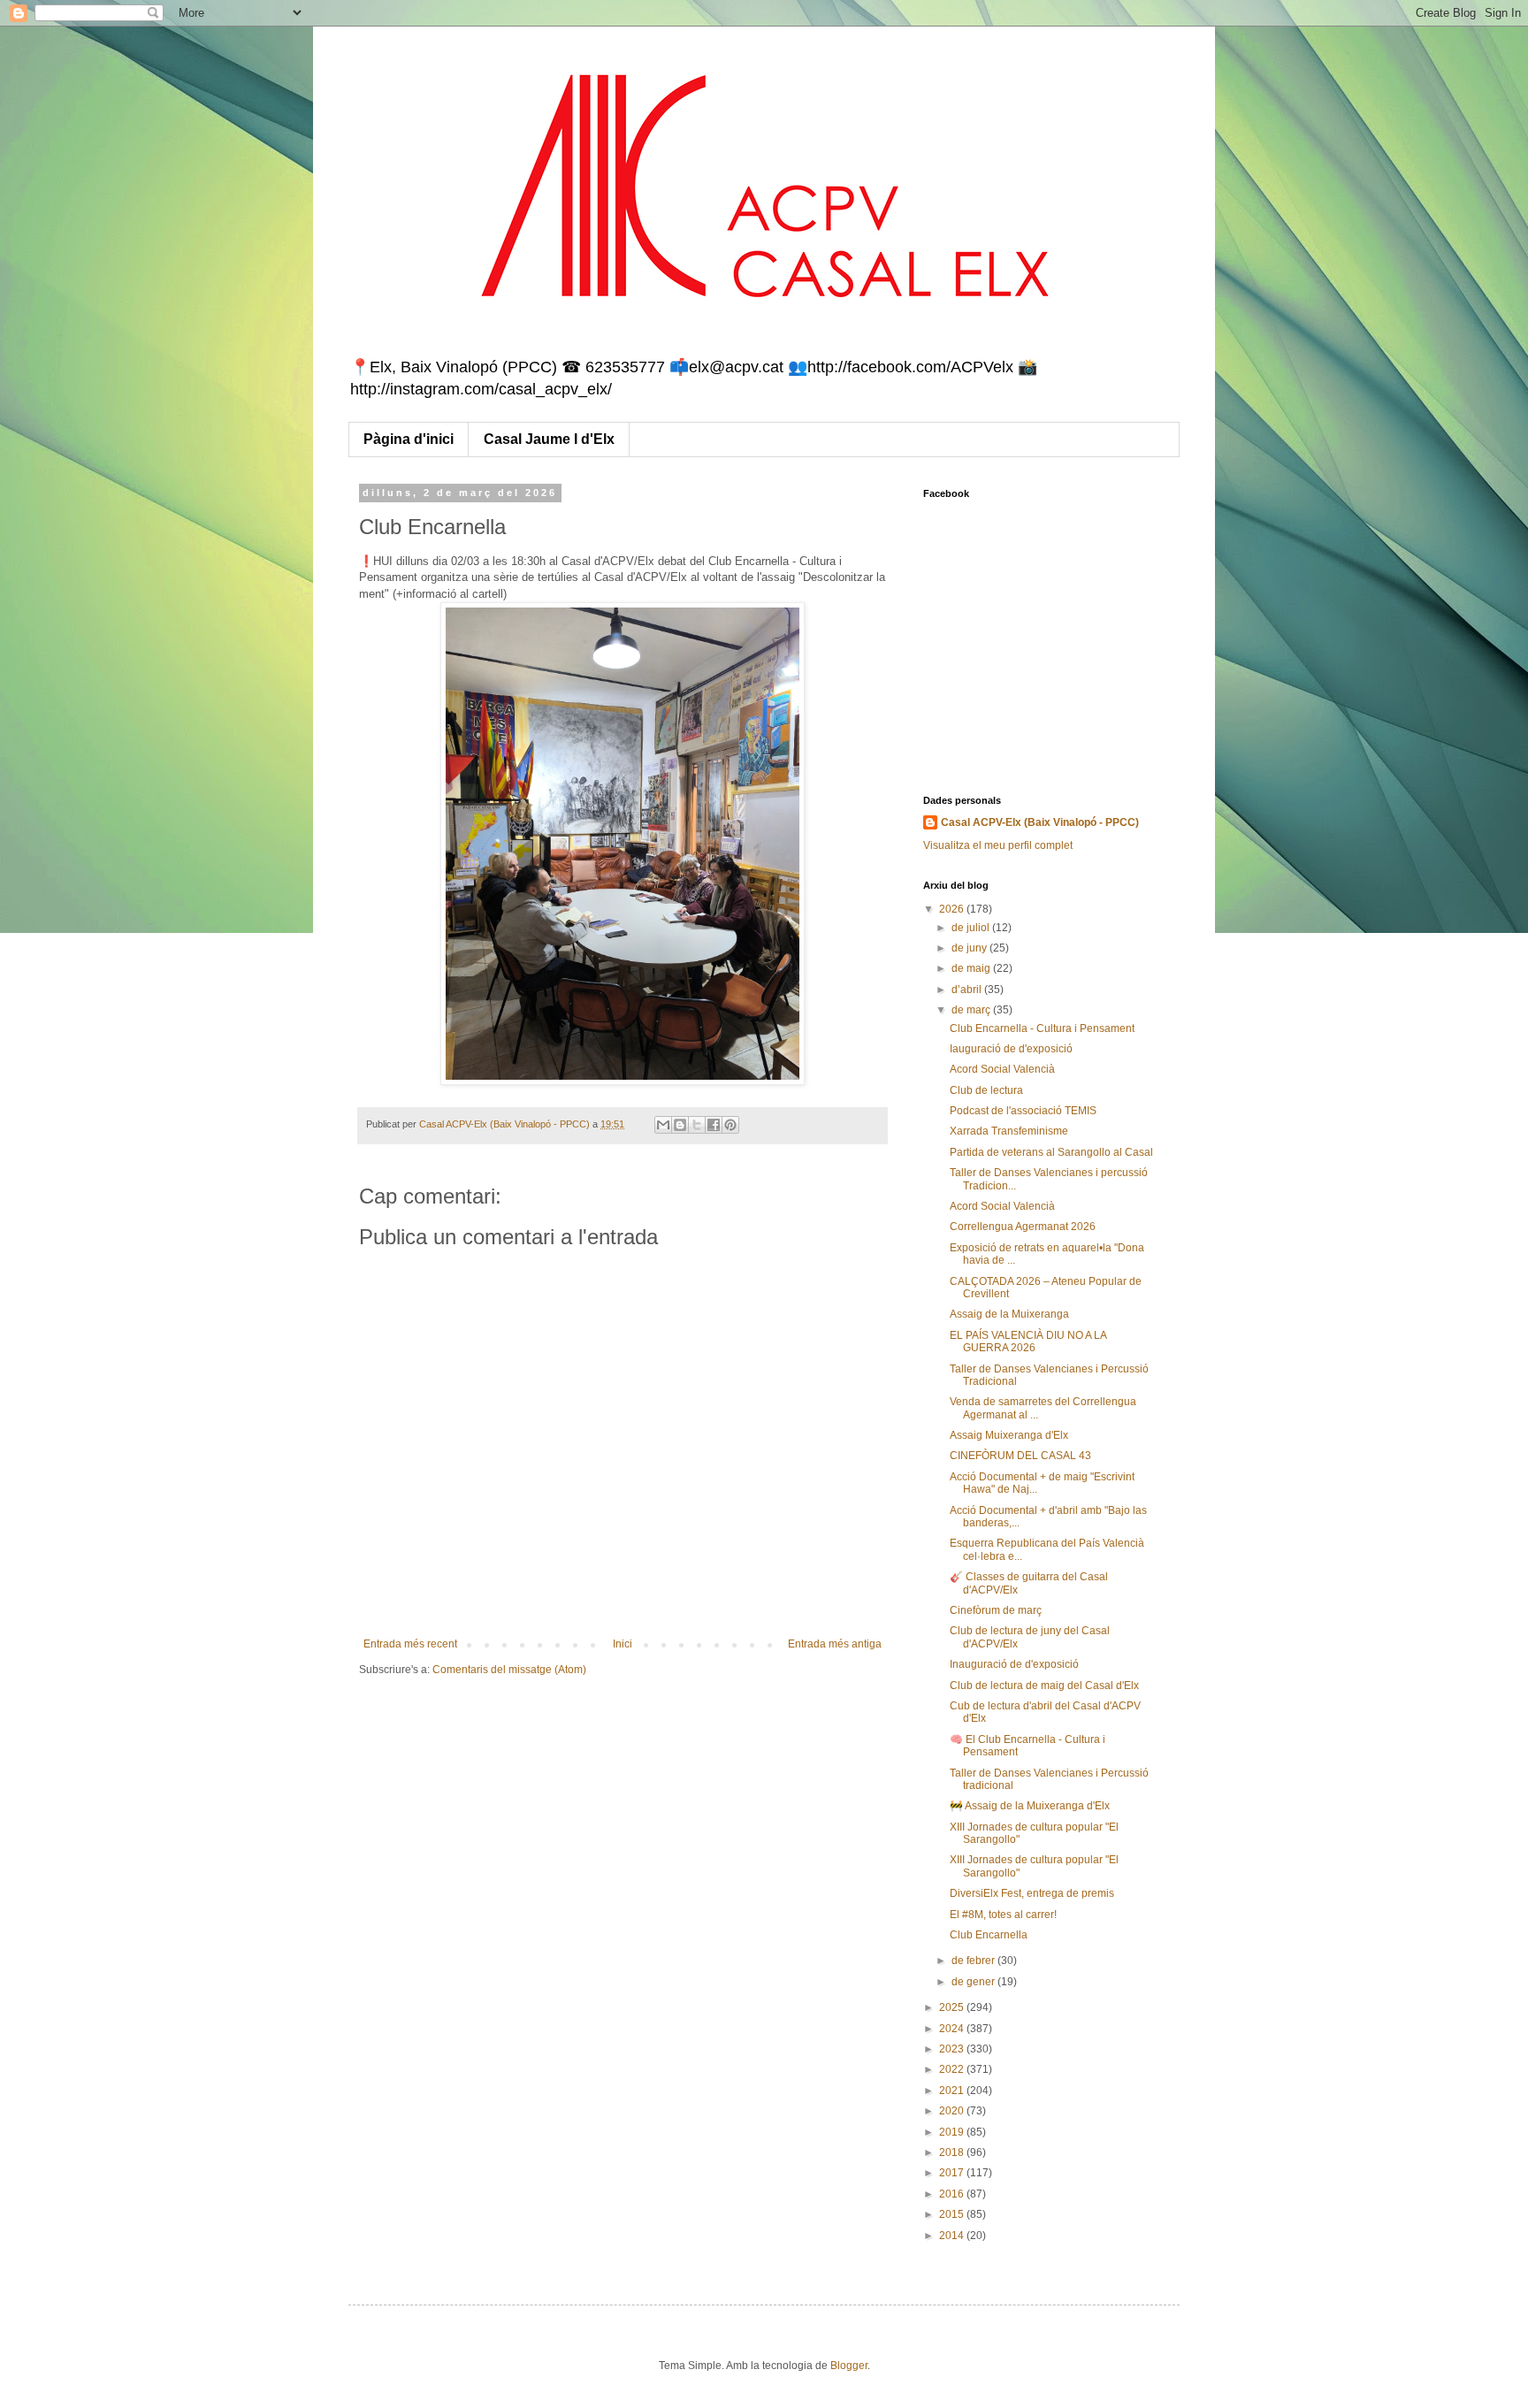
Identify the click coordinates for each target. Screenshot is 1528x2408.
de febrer (974, 1961)
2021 (953, 2091)
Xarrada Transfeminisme (1009, 1131)
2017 (953, 2173)
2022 (953, 2069)
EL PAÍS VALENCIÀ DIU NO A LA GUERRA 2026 (1028, 1342)
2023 (953, 2049)
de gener (974, 1982)
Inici (623, 1644)
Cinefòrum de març (996, 1610)
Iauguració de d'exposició (1011, 1049)
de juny (970, 948)
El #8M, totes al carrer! (1003, 1915)
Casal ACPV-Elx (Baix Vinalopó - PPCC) (1040, 822)
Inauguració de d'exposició (1014, 1664)
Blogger (849, 2366)
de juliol (972, 928)
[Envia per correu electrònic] (663, 1125)
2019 (953, 2132)
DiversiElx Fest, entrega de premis (1032, 1893)
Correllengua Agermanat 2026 (1023, 1227)
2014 (953, 2236)
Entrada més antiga (835, 1644)
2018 (953, 2152)
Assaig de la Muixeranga (1009, 1314)
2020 (953, 2111)
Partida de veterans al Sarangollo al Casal (1051, 1152)
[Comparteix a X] (697, 1125)
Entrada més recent (410, 1644)
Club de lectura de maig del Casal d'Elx (1044, 1686)
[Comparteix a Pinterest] (730, 1125)
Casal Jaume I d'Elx (549, 439)
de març (972, 1010)
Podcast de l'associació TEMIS (1023, 1111)
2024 (953, 2029)
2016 (953, 2194)
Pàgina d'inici (409, 439)
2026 (953, 909)
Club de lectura (986, 1090)
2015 (953, 2214)
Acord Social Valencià (1002, 1069)
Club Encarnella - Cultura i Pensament (1042, 1028)
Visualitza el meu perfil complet (998, 845)
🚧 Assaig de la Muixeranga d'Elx (1030, 1806)
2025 (953, 2007)
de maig (972, 968)
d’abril (968, 990)
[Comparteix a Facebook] (714, 1125)
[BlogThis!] (680, 1125)
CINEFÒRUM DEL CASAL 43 (1020, 1456)
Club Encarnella (989, 1935)
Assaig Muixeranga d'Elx (1009, 1435)
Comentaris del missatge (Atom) (509, 1670)
